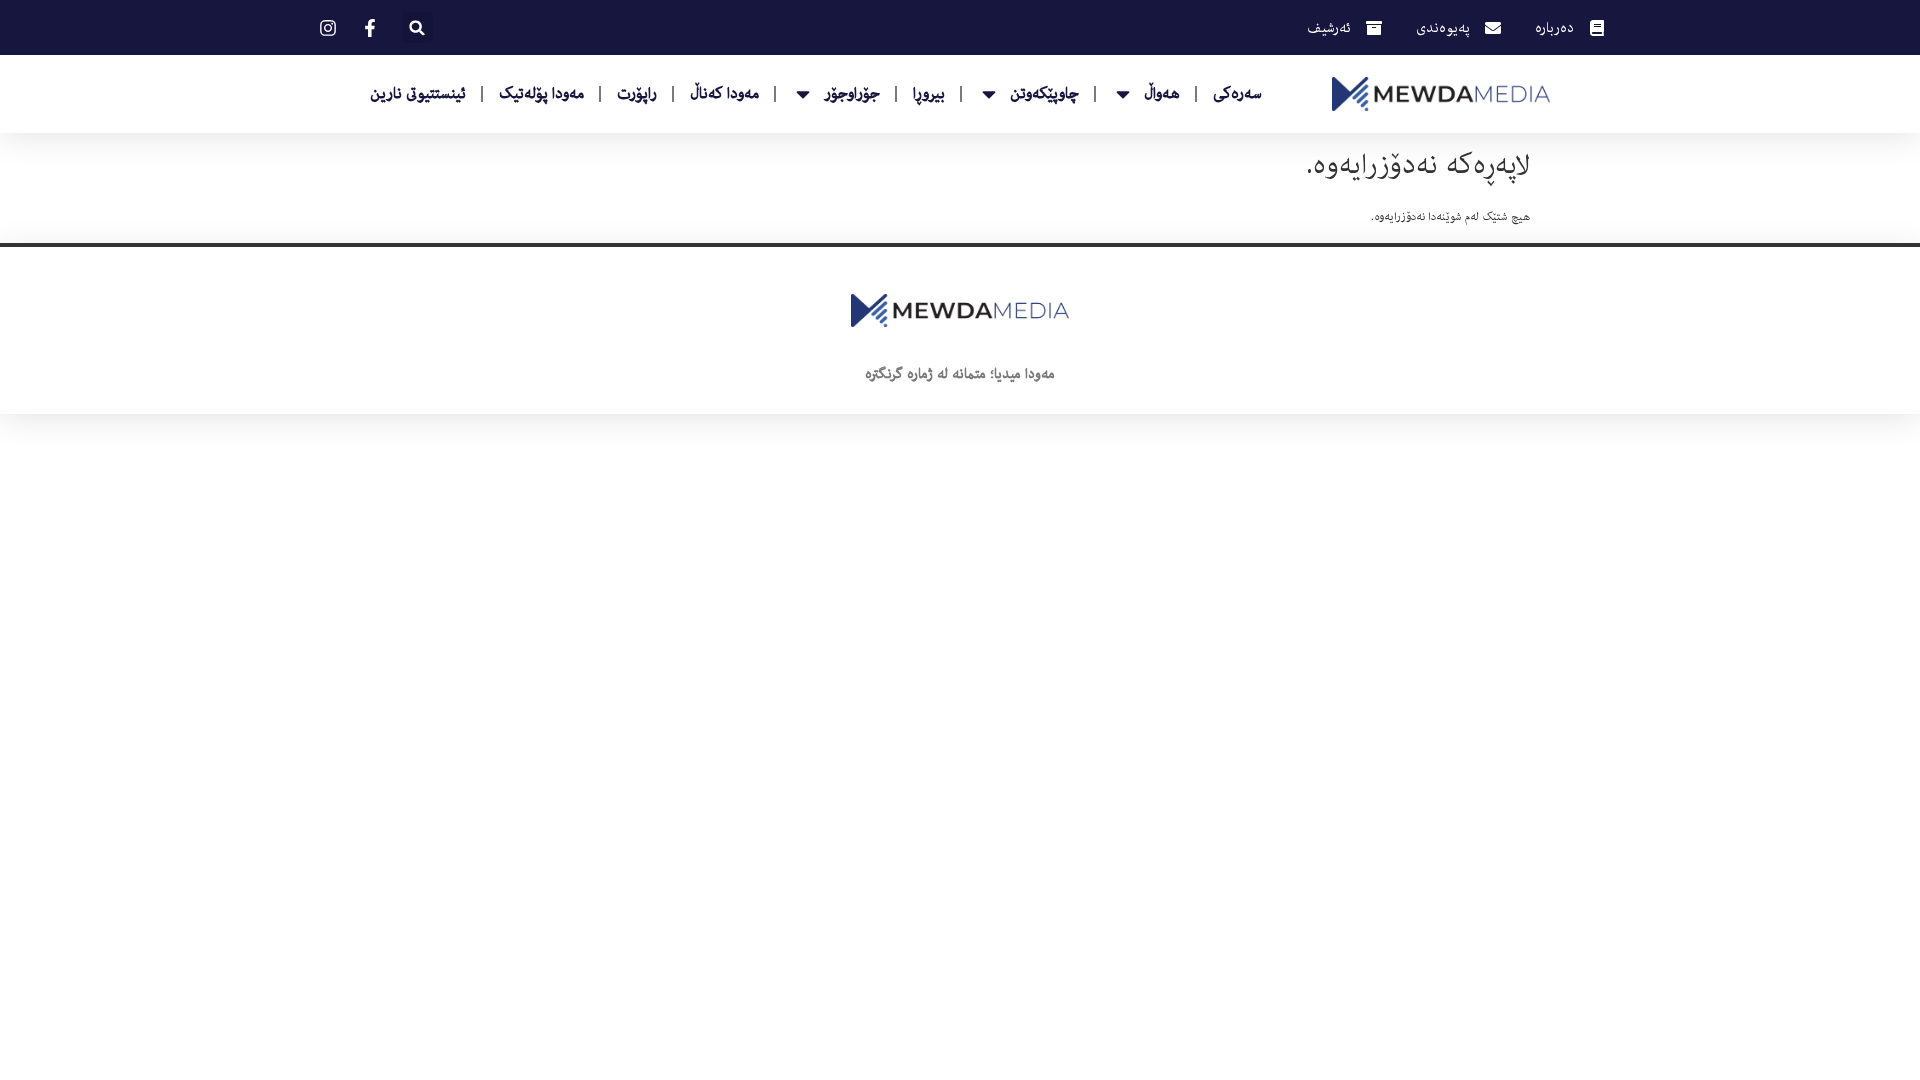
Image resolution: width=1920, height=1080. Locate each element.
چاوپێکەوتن (1044, 94)
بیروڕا (929, 94)
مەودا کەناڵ (724, 94)
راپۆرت (637, 94)
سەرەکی (1237, 94)
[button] (417, 27)
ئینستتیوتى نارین (418, 94)
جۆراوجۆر (852, 94)
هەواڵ (1162, 94)
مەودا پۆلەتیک (541, 94)
